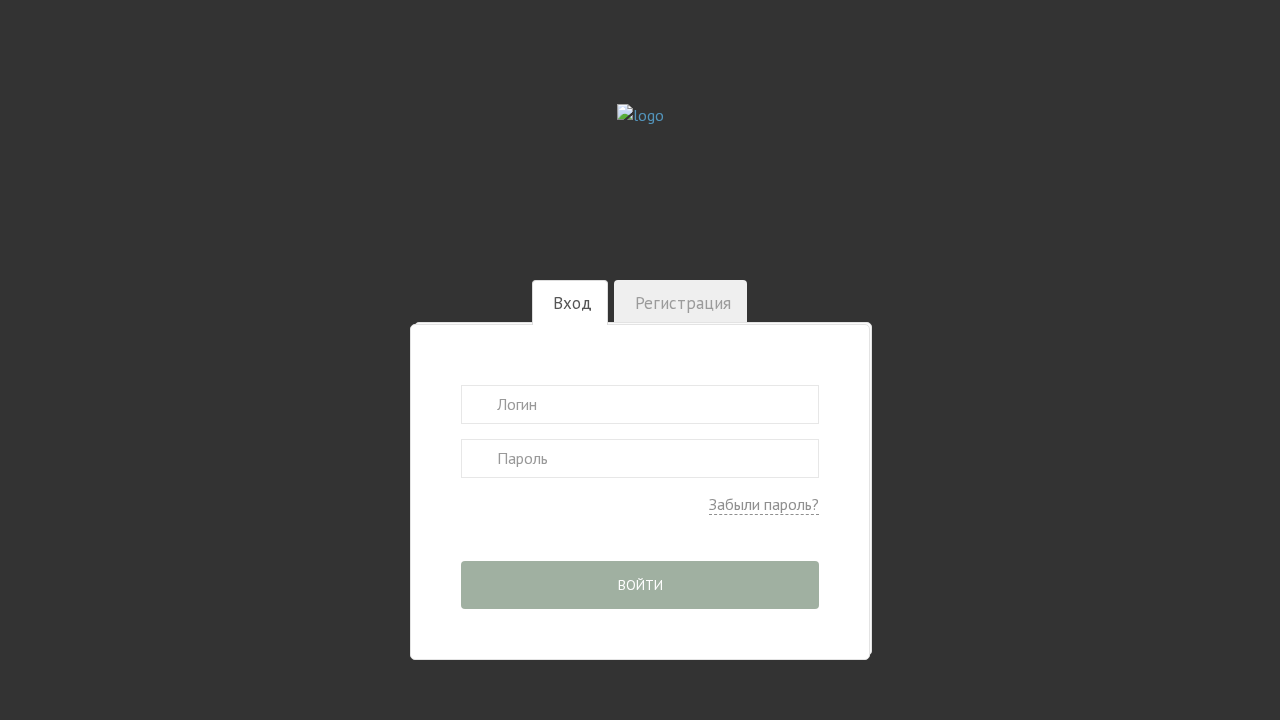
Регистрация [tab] (683, 303)
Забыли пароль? (764, 504)
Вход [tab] (572, 303)
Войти (640, 585)
